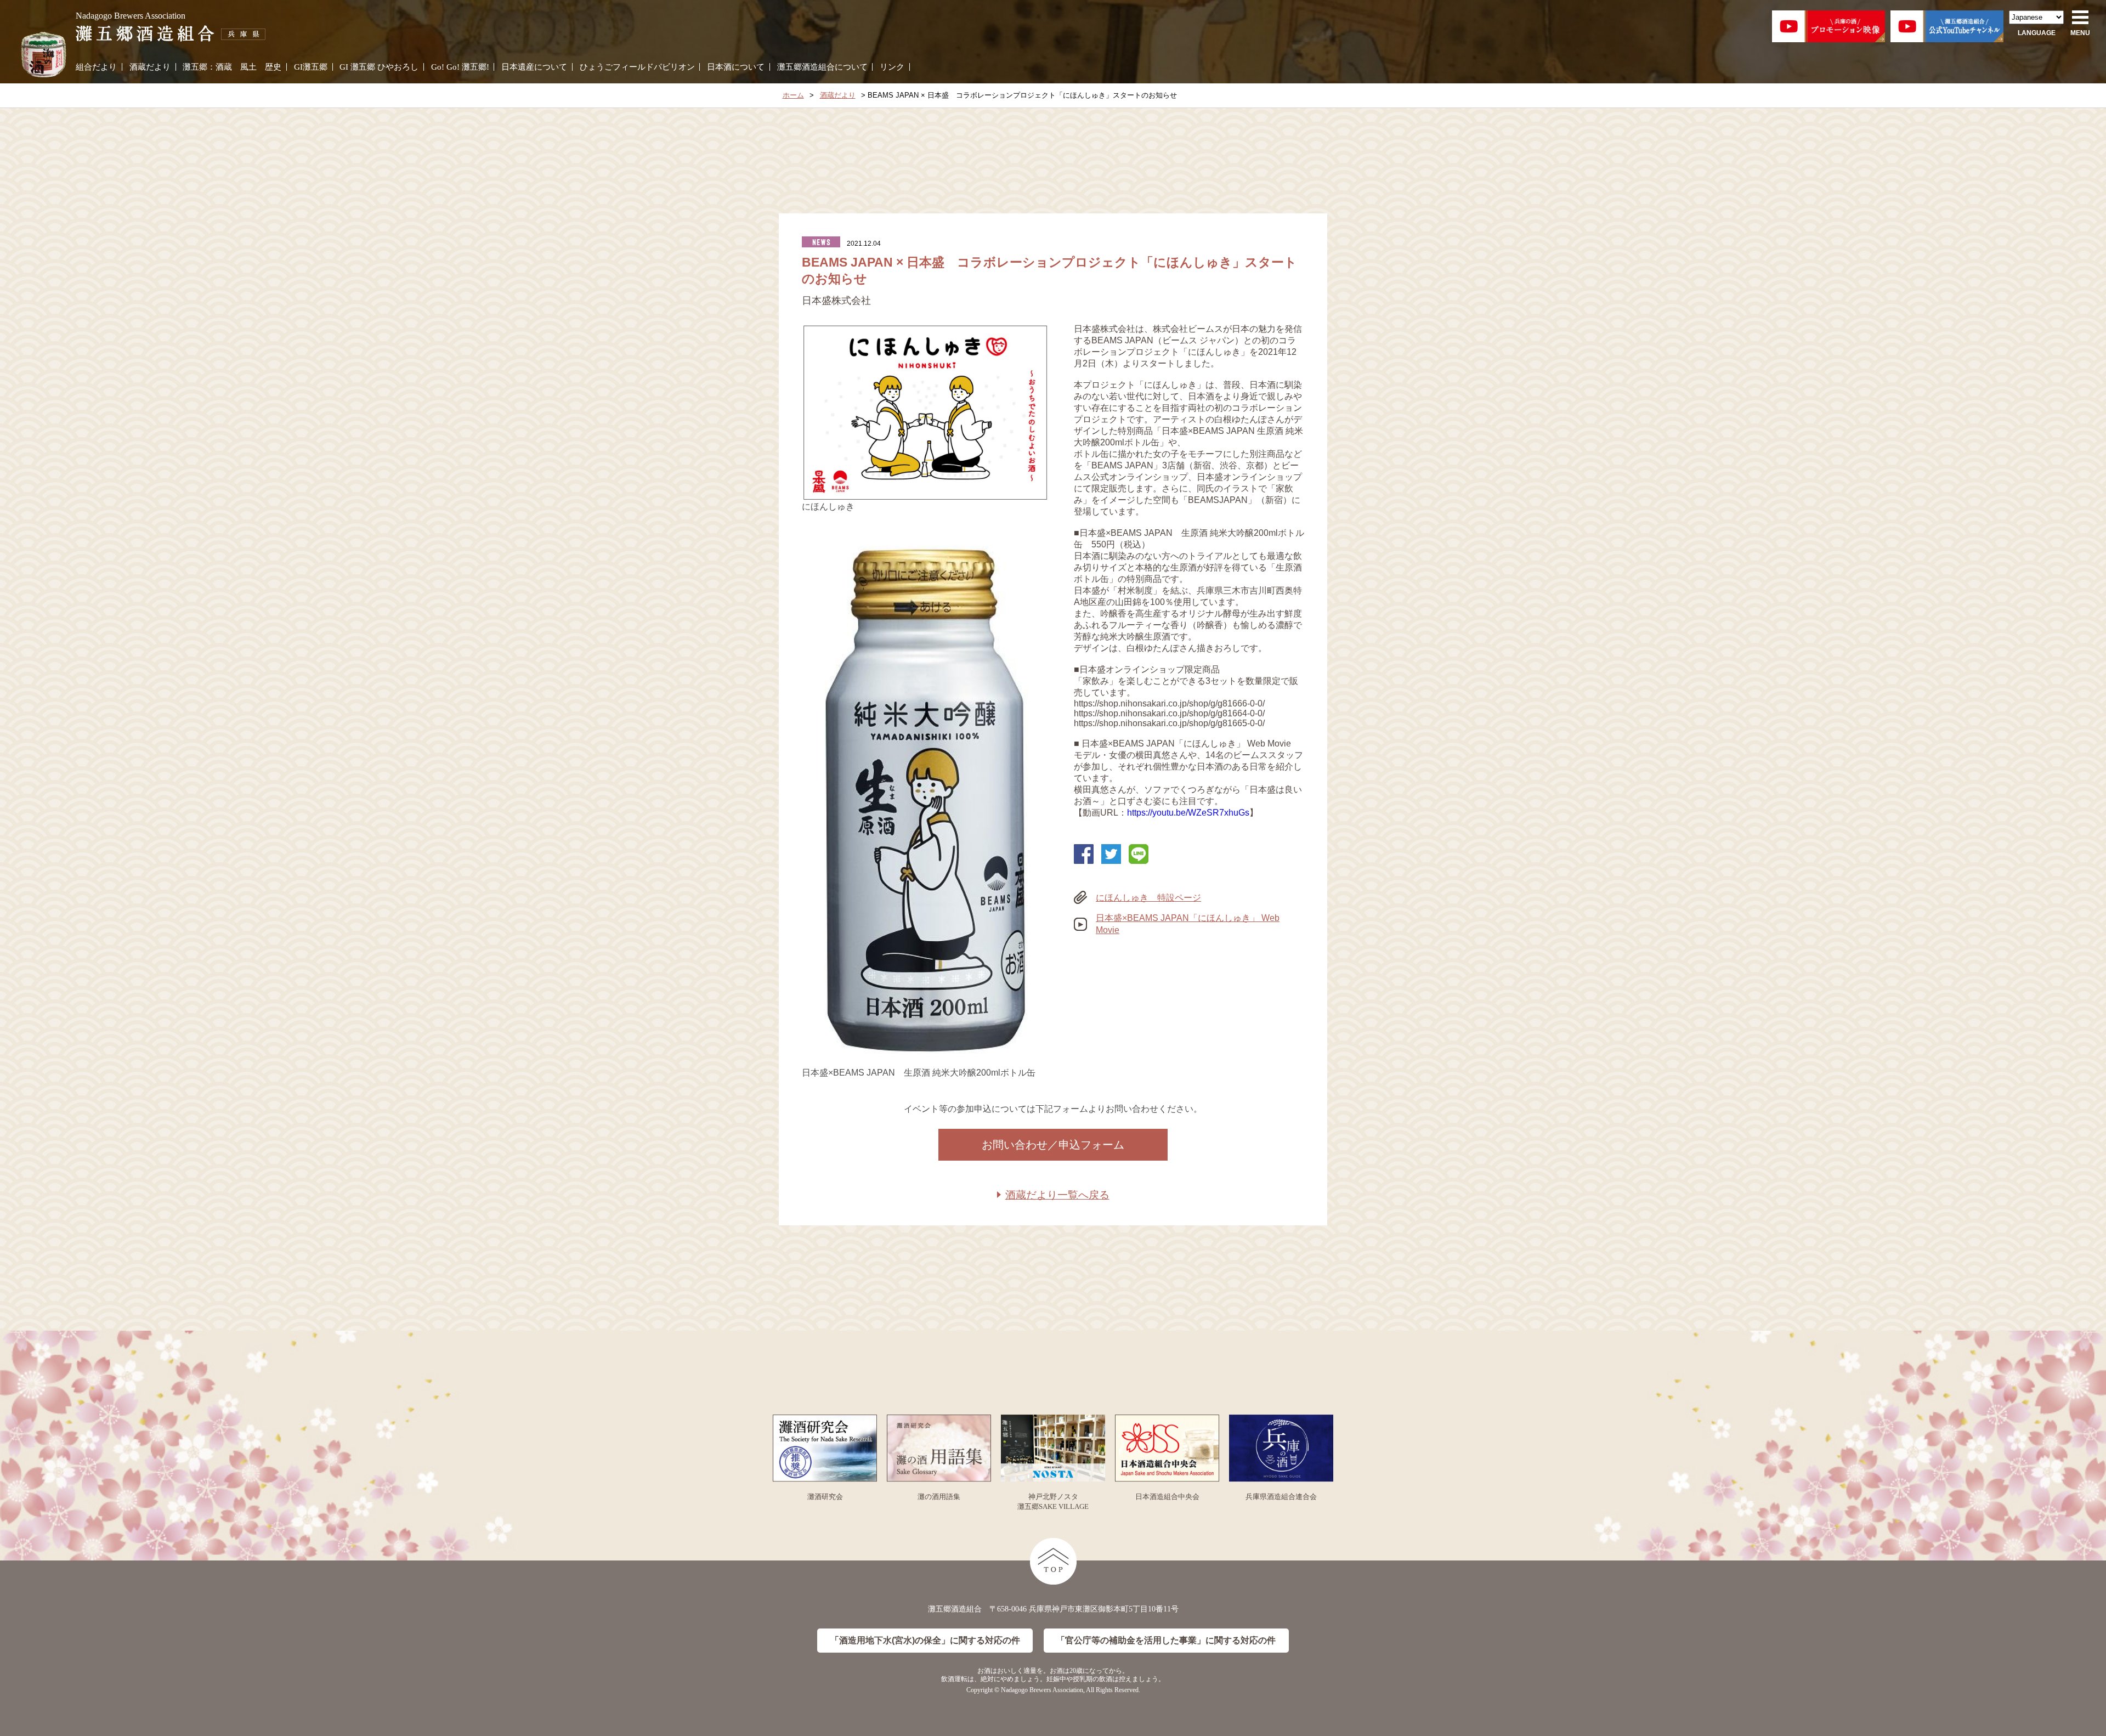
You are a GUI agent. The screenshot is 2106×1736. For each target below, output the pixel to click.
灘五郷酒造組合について (822, 67)
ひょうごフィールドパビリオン (637, 67)
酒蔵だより (150, 67)
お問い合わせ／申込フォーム (1053, 1145)
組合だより (96, 67)
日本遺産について (534, 67)
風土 (248, 67)
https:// (1140, 813)
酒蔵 (224, 67)
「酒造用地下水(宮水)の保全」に (925, 1640)
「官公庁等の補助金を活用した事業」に (1166, 1640)
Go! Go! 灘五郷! (460, 67)
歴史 (273, 67)
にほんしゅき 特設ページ (1148, 898)
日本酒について (736, 67)
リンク (892, 67)
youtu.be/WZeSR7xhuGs (1201, 813)
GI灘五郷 (311, 67)
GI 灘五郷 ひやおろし (379, 67)
